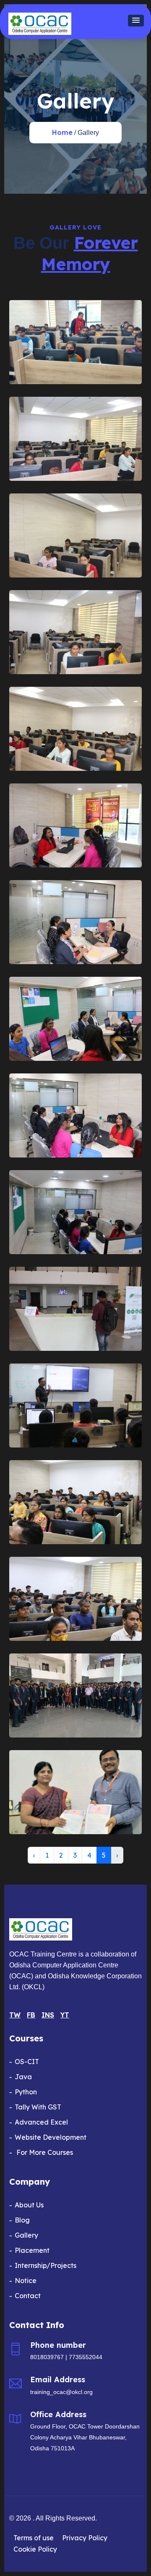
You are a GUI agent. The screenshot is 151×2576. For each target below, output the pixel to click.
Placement (32, 2250)
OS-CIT (27, 2062)
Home (62, 132)
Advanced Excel (41, 2122)
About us (29, 2205)
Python (26, 2092)
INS (48, 2015)
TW (15, 2015)
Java (23, 2077)
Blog (22, 2220)
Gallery (26, 2235)
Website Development (51, 2137)
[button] (136, 21)
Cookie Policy (35, 2549)
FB (31, 2015)
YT (65, 2015)
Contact (28, 2296)
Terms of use (34, 2538)
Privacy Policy (85, 2538)
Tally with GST (38, 2107)
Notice (26, 2281)
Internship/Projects (46, 2265)
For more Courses (44, 2152)
